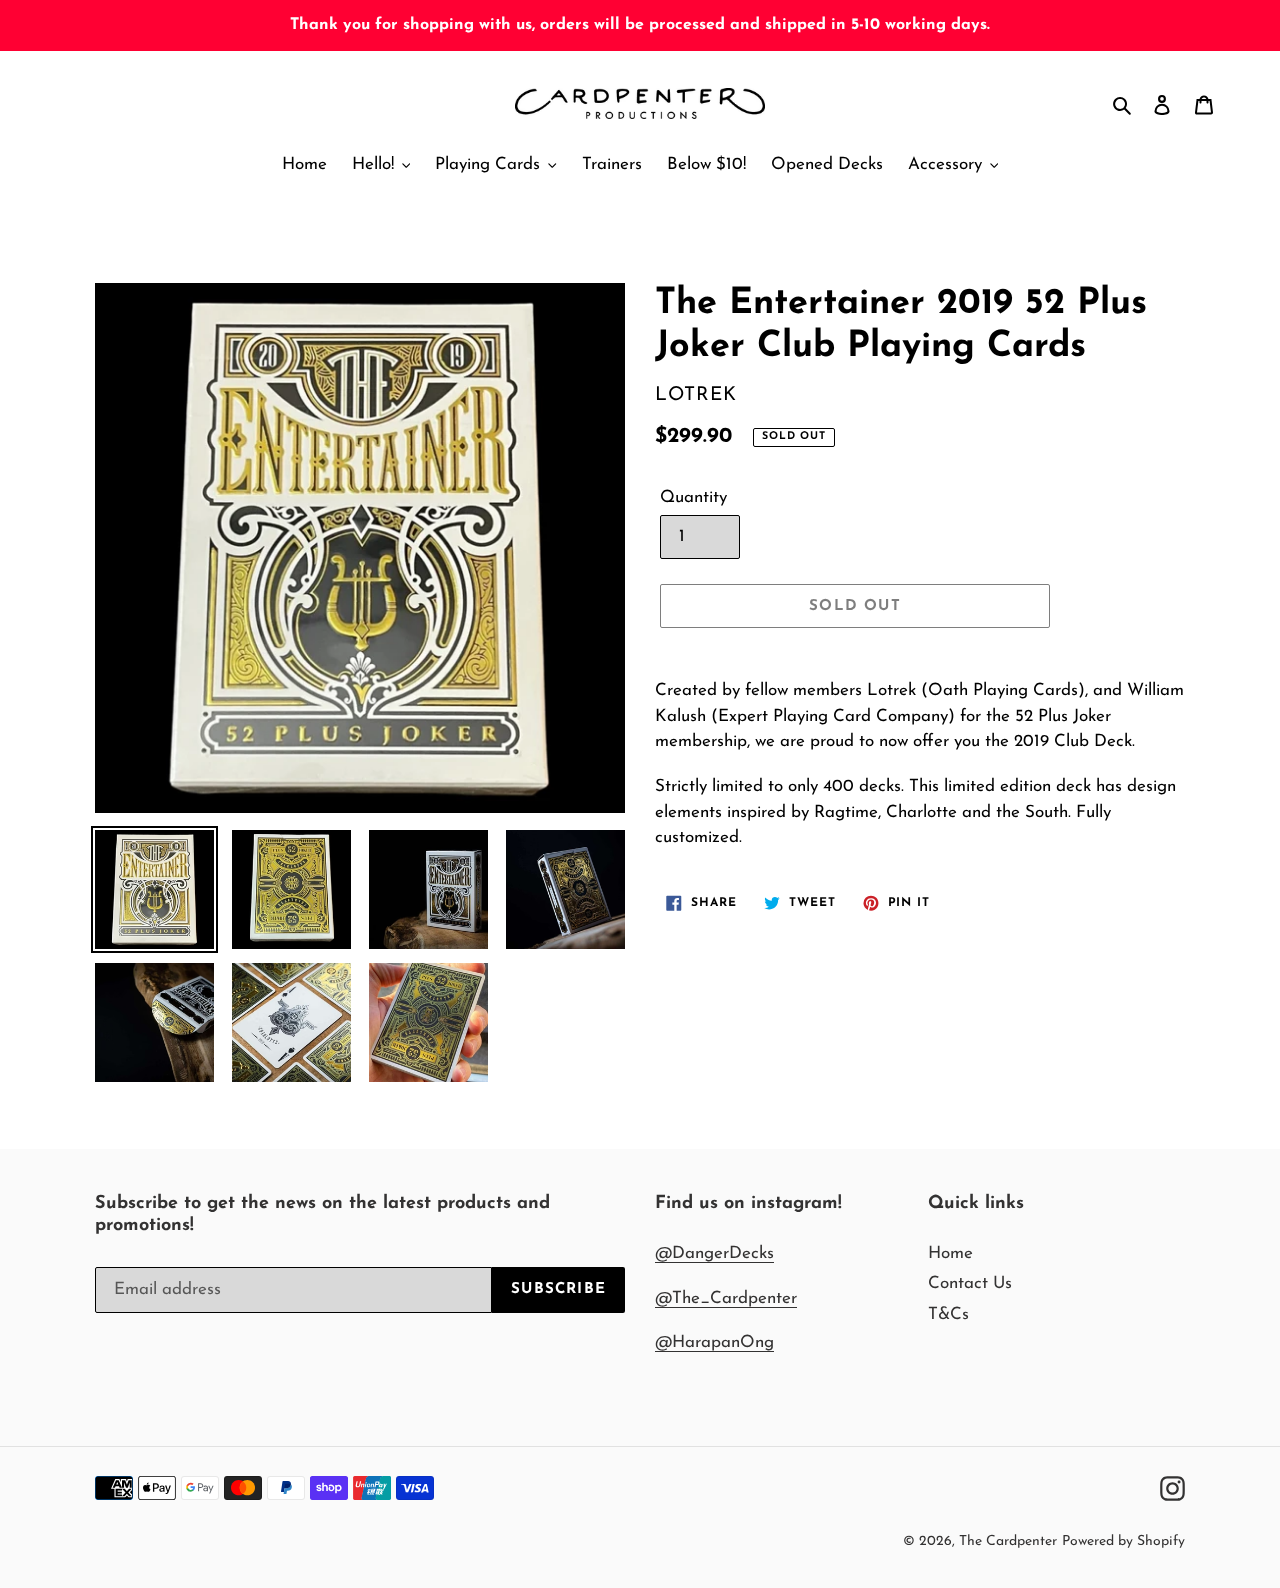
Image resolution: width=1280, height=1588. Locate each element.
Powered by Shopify (1123, 1541)
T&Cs (948, 1314)
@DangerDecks (714, 1253)
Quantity (693, 497)
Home (950, 1253)
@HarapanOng (714, 1342)
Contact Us (970, 1283)
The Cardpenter (1008, 1541)
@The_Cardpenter (726, 1298)
